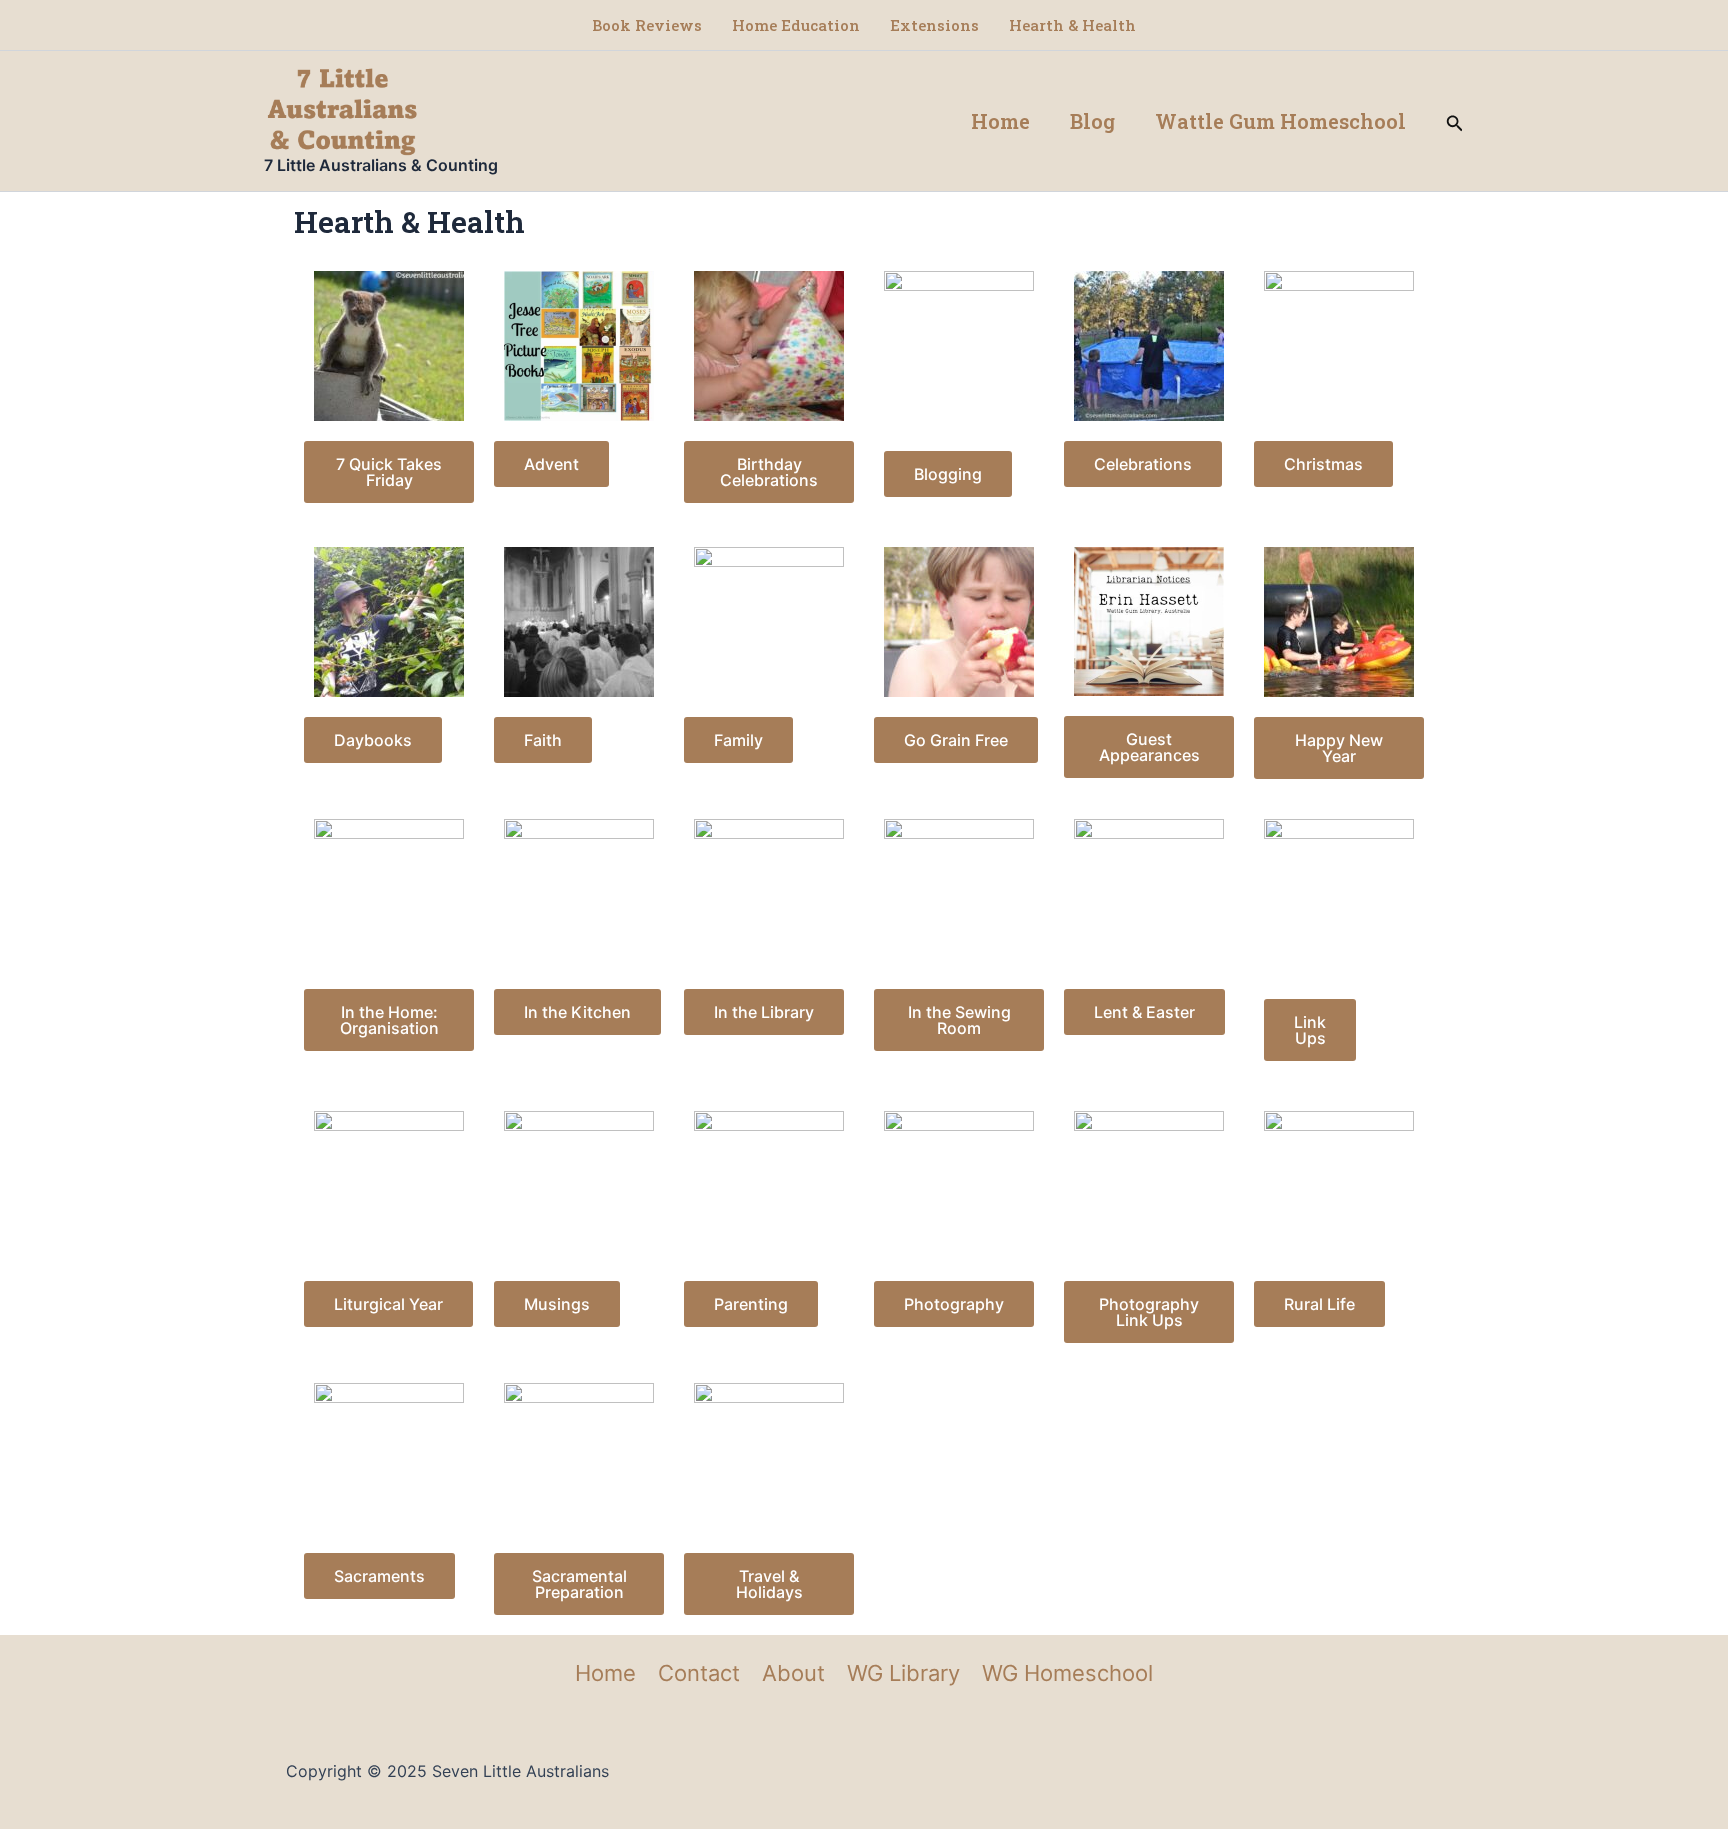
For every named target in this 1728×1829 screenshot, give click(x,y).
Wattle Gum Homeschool (1280, 121)
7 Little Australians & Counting (381, 165)
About (793, 1673)
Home (1000, 121)
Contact (699, 1673)
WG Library (903, 1673)
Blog (1092, 121)
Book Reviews (647, 25)
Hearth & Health (1072, 25)
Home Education (796, 25)
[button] (1455, 121)
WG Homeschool (1067, 1673)
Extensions (934, 25)
